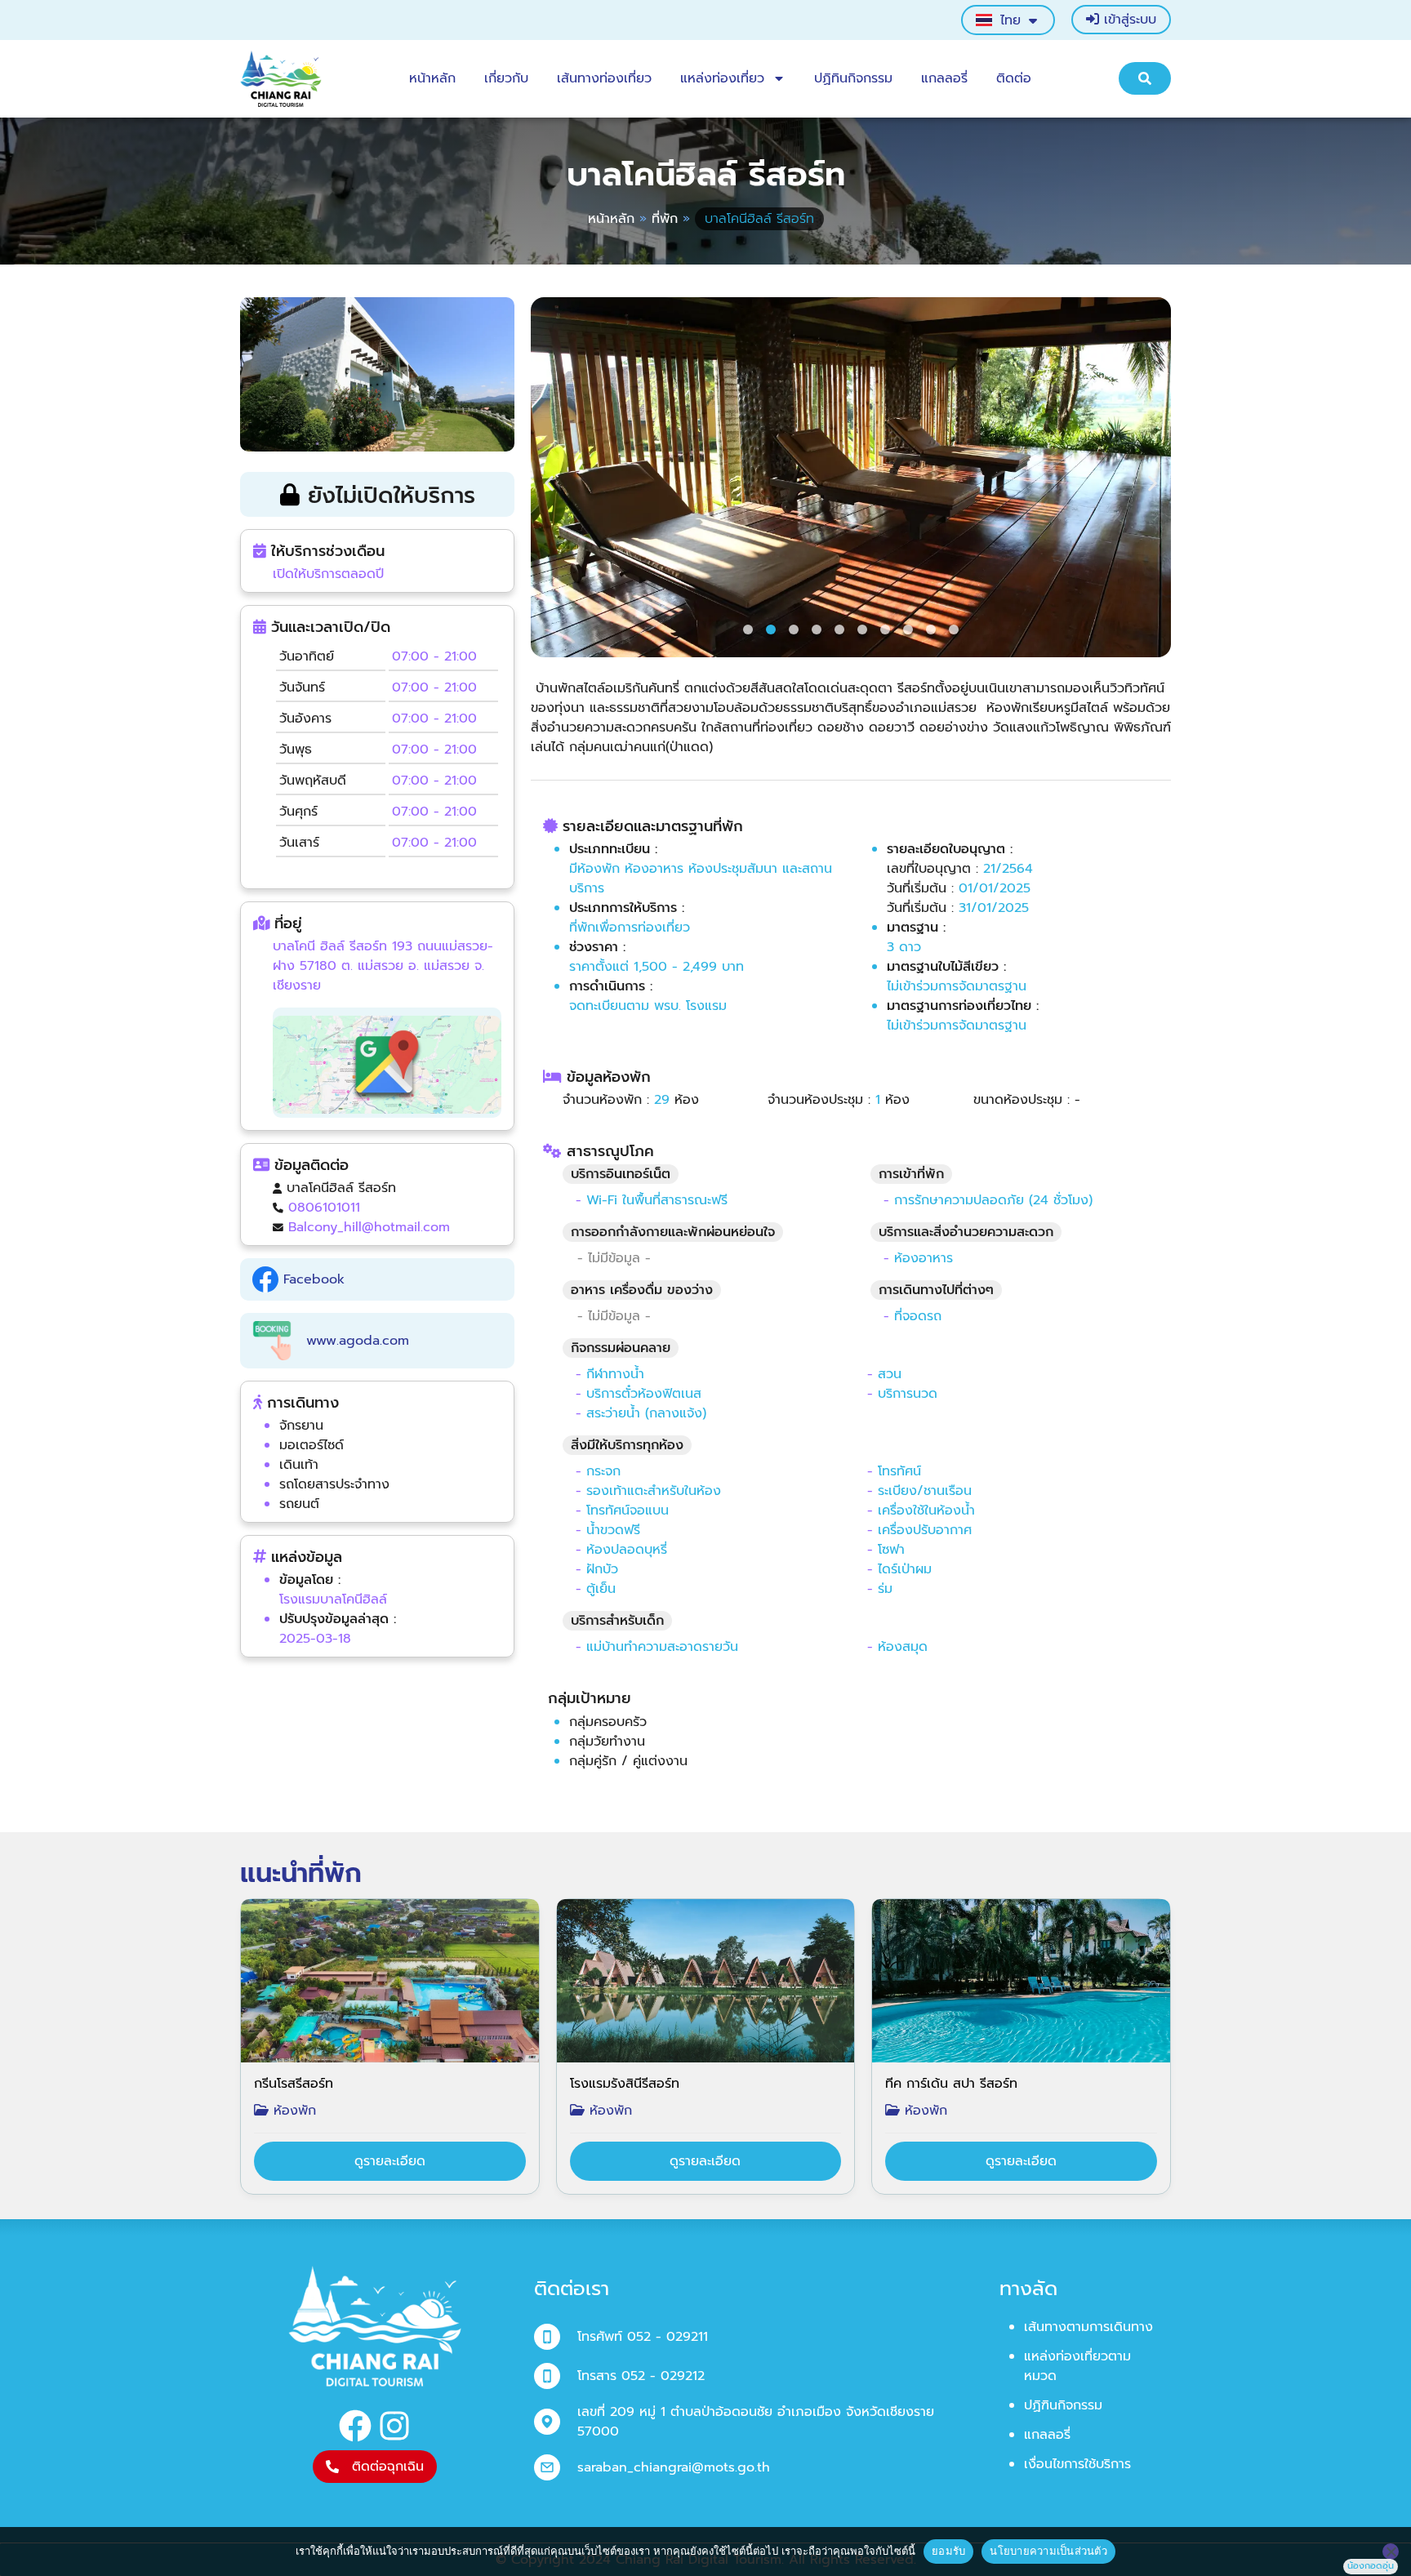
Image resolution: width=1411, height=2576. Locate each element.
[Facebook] (355, 2426)
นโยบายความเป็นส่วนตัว (1048, 2551)
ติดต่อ (1014, 78)
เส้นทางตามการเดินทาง (1088, 2327)
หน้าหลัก (432, 78)
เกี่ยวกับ (506, 78)
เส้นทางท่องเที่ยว (604, 78)
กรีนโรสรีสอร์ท (294, 2084)
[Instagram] (394, 2426)
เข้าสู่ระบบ (1128, 20)
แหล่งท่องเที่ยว (722, 78)
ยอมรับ (948, 2551)
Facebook (312, 1279)
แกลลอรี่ (944, 78)
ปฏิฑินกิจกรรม (1063, 2405)
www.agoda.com (350, 1341)
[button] (549, 484)
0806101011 (324, 1208)
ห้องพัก (292, 2111)
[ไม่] (1391, 2552)
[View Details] (390, 2161)
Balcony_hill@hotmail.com (369, 1227)
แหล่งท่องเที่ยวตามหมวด (1077, 2366)
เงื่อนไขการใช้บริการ (1077, 2464)
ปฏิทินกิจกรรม (853, 78)
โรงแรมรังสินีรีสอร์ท (625, 2084)
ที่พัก (665, 219)
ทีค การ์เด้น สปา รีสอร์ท (951, 2084)
